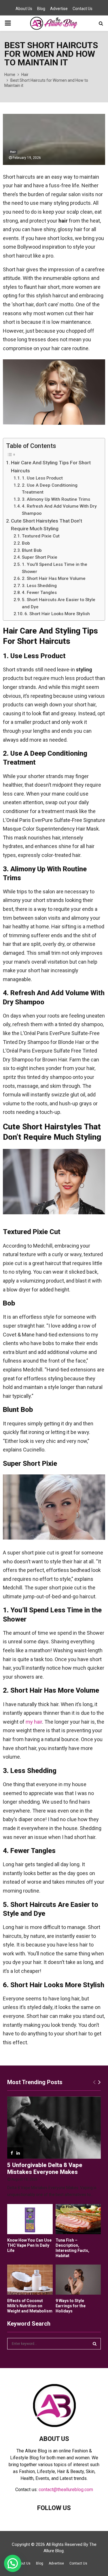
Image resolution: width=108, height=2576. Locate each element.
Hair (13, 152)
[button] (13, 2563)
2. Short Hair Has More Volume (54, 578)
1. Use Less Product (42, 478)
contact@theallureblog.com (66, 2490)
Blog (41, 9)
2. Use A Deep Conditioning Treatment (50, 489)
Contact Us (83, 9)
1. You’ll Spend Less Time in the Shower (55, 568)
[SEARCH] (95, 2344)
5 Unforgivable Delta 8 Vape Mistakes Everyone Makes (45, 2168)
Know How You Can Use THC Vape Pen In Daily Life (29, 2245)
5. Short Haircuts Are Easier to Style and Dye (59, 603)
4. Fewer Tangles (39, 593)
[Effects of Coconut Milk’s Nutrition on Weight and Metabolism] (30, 2280)
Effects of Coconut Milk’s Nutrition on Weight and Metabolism (30, 2306)
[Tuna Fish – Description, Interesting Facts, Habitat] (78, 2219)
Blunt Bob (32, 550)
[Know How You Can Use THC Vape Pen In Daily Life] (30, 2219)
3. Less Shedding (39, 586)
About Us (24, 9)
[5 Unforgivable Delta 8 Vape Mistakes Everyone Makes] (54, 2128)
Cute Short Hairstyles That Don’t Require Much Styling (47, 525)
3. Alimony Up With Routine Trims (56, 499)
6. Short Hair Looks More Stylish (57, 614)
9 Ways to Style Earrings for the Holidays (71, 2306)
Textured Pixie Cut (41, 536)
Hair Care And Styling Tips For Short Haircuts (51, 466)
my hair (34, 1722)
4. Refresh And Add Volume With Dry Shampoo (59, 510)
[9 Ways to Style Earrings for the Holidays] (78, 2280)
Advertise (59, 9)
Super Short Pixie (40, 557)
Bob (26, 543)
